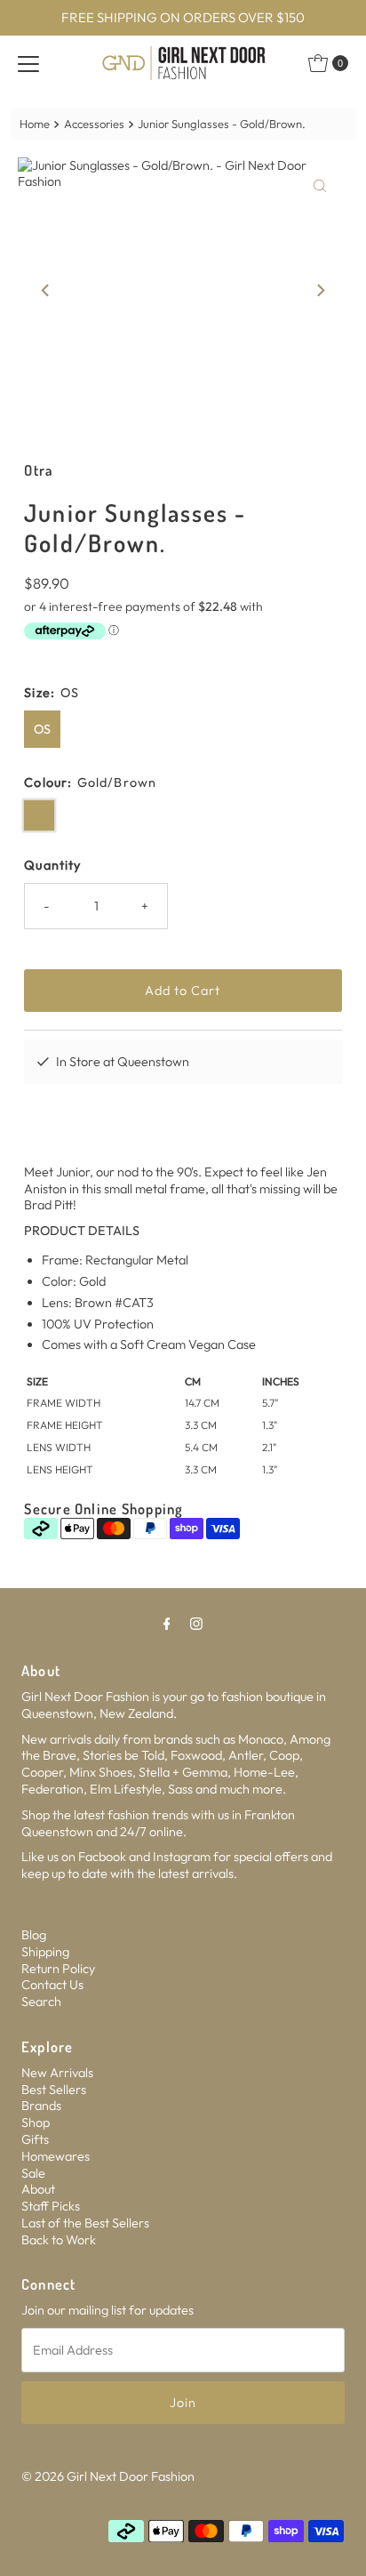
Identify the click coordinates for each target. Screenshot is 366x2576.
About (38, 2189)
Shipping (45, 1952)
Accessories (94, 124)
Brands (41, 2106)
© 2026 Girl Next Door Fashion (108, 2476)
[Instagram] (196, 1623)
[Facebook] (167, 1623)
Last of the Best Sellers (85, 2223)
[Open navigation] (28, 63)
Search (41, 2002)
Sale (33, 2173)
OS (42, 729)
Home (35, 124)
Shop (36, 2123)
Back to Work (59, 2240)
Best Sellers (54, 2090)
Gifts (35, 2139)
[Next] (320, 291)
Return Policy (58, 1969)
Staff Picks (51, 2206)
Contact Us (52, 1985)
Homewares (56, 2156)
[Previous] (46, 291)
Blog (34, 1935)
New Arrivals (57, 2073)
